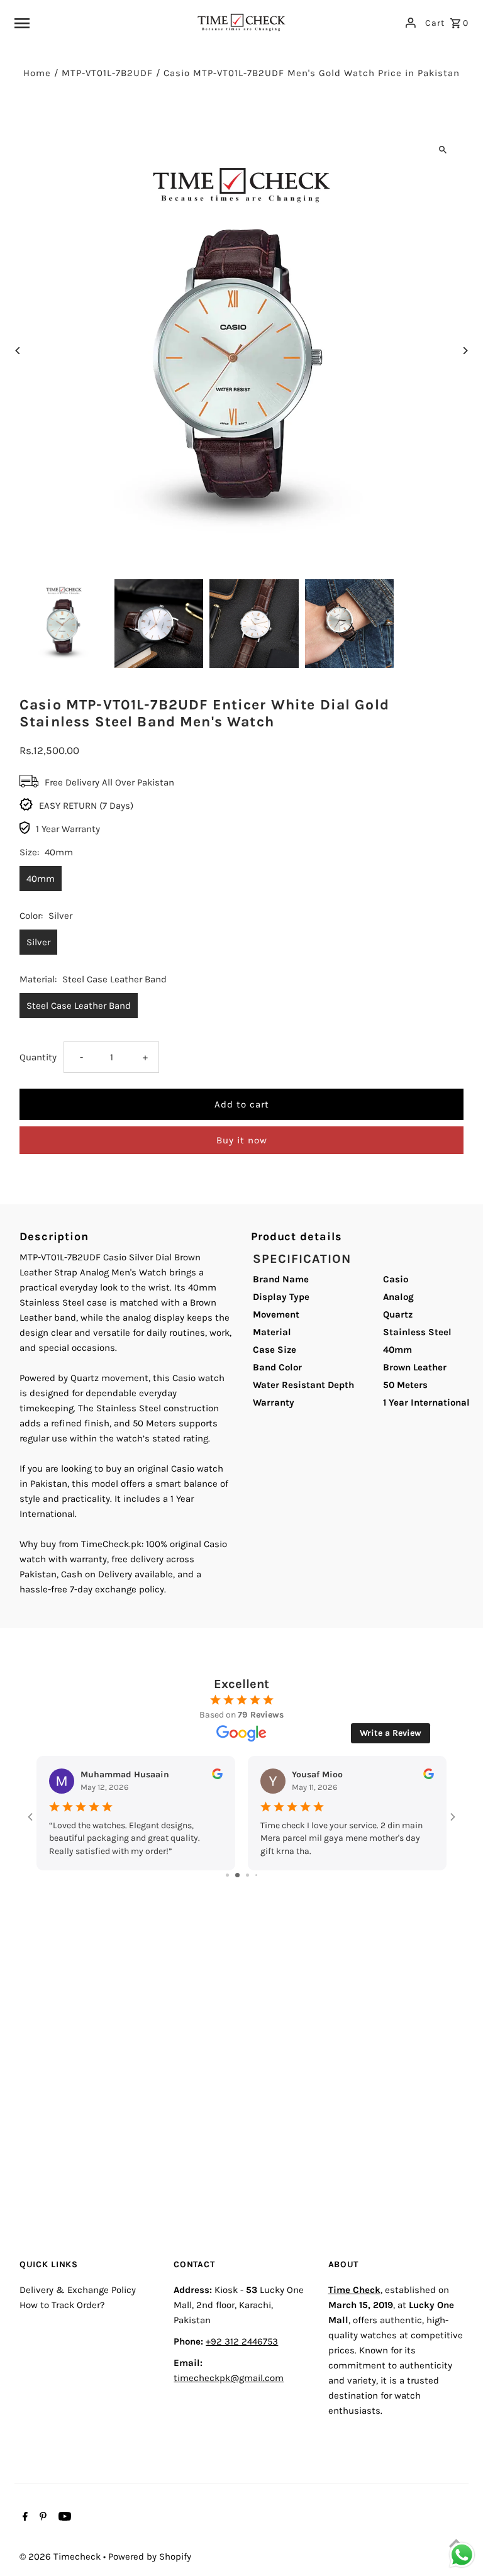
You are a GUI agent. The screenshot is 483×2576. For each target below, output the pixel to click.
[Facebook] (24, 2518)
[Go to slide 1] (227, 1875)
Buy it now (242, 1140)
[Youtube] (63, 2518)
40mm (41, 879)
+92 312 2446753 (242, 2341)
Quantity (38, 1057)
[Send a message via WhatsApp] (462, 2555)
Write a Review (391, 1733)
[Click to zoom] (443, 149)
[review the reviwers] (217, 1776)
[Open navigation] (100, 23)
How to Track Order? (62, 2305)
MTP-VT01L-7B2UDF (107, 73)
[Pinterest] (42, 2518)
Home (37, 73)
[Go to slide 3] (247, 1875)
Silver (38, 942)
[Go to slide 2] (237, 1875)
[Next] (465, 351)
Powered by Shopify (150, 2557)
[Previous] (18, 351)
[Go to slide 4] (256, 1875)
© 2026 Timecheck (61, 2557)
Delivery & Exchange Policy (78, 2290)
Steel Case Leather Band (79, 1006)
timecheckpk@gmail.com (229, 2378)
